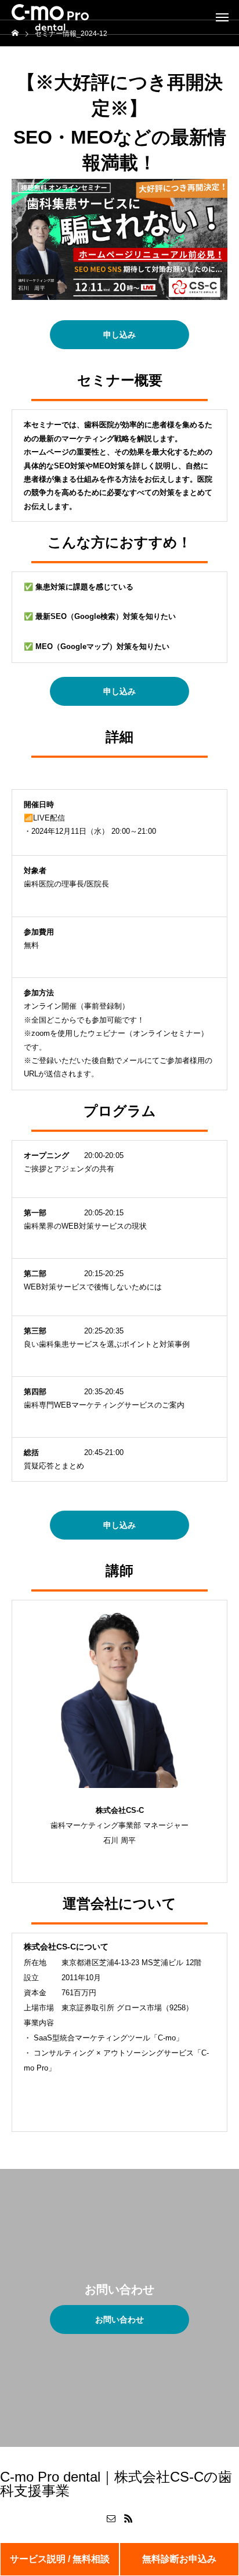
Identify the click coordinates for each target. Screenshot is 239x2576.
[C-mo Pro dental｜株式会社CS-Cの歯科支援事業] (50, 17)
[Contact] (111, 2518)
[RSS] (128, 2518)
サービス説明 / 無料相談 (60, 2559)
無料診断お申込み (179, 2559)
